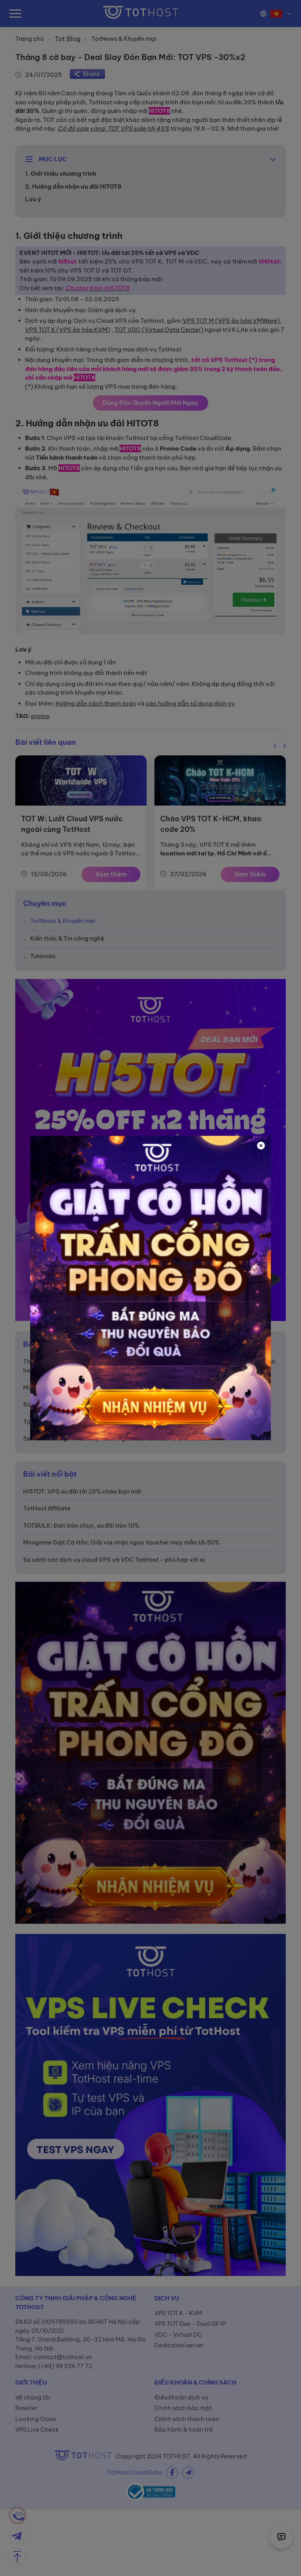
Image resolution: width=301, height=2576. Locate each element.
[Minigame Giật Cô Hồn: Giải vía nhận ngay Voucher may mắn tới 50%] (150, 1288)
